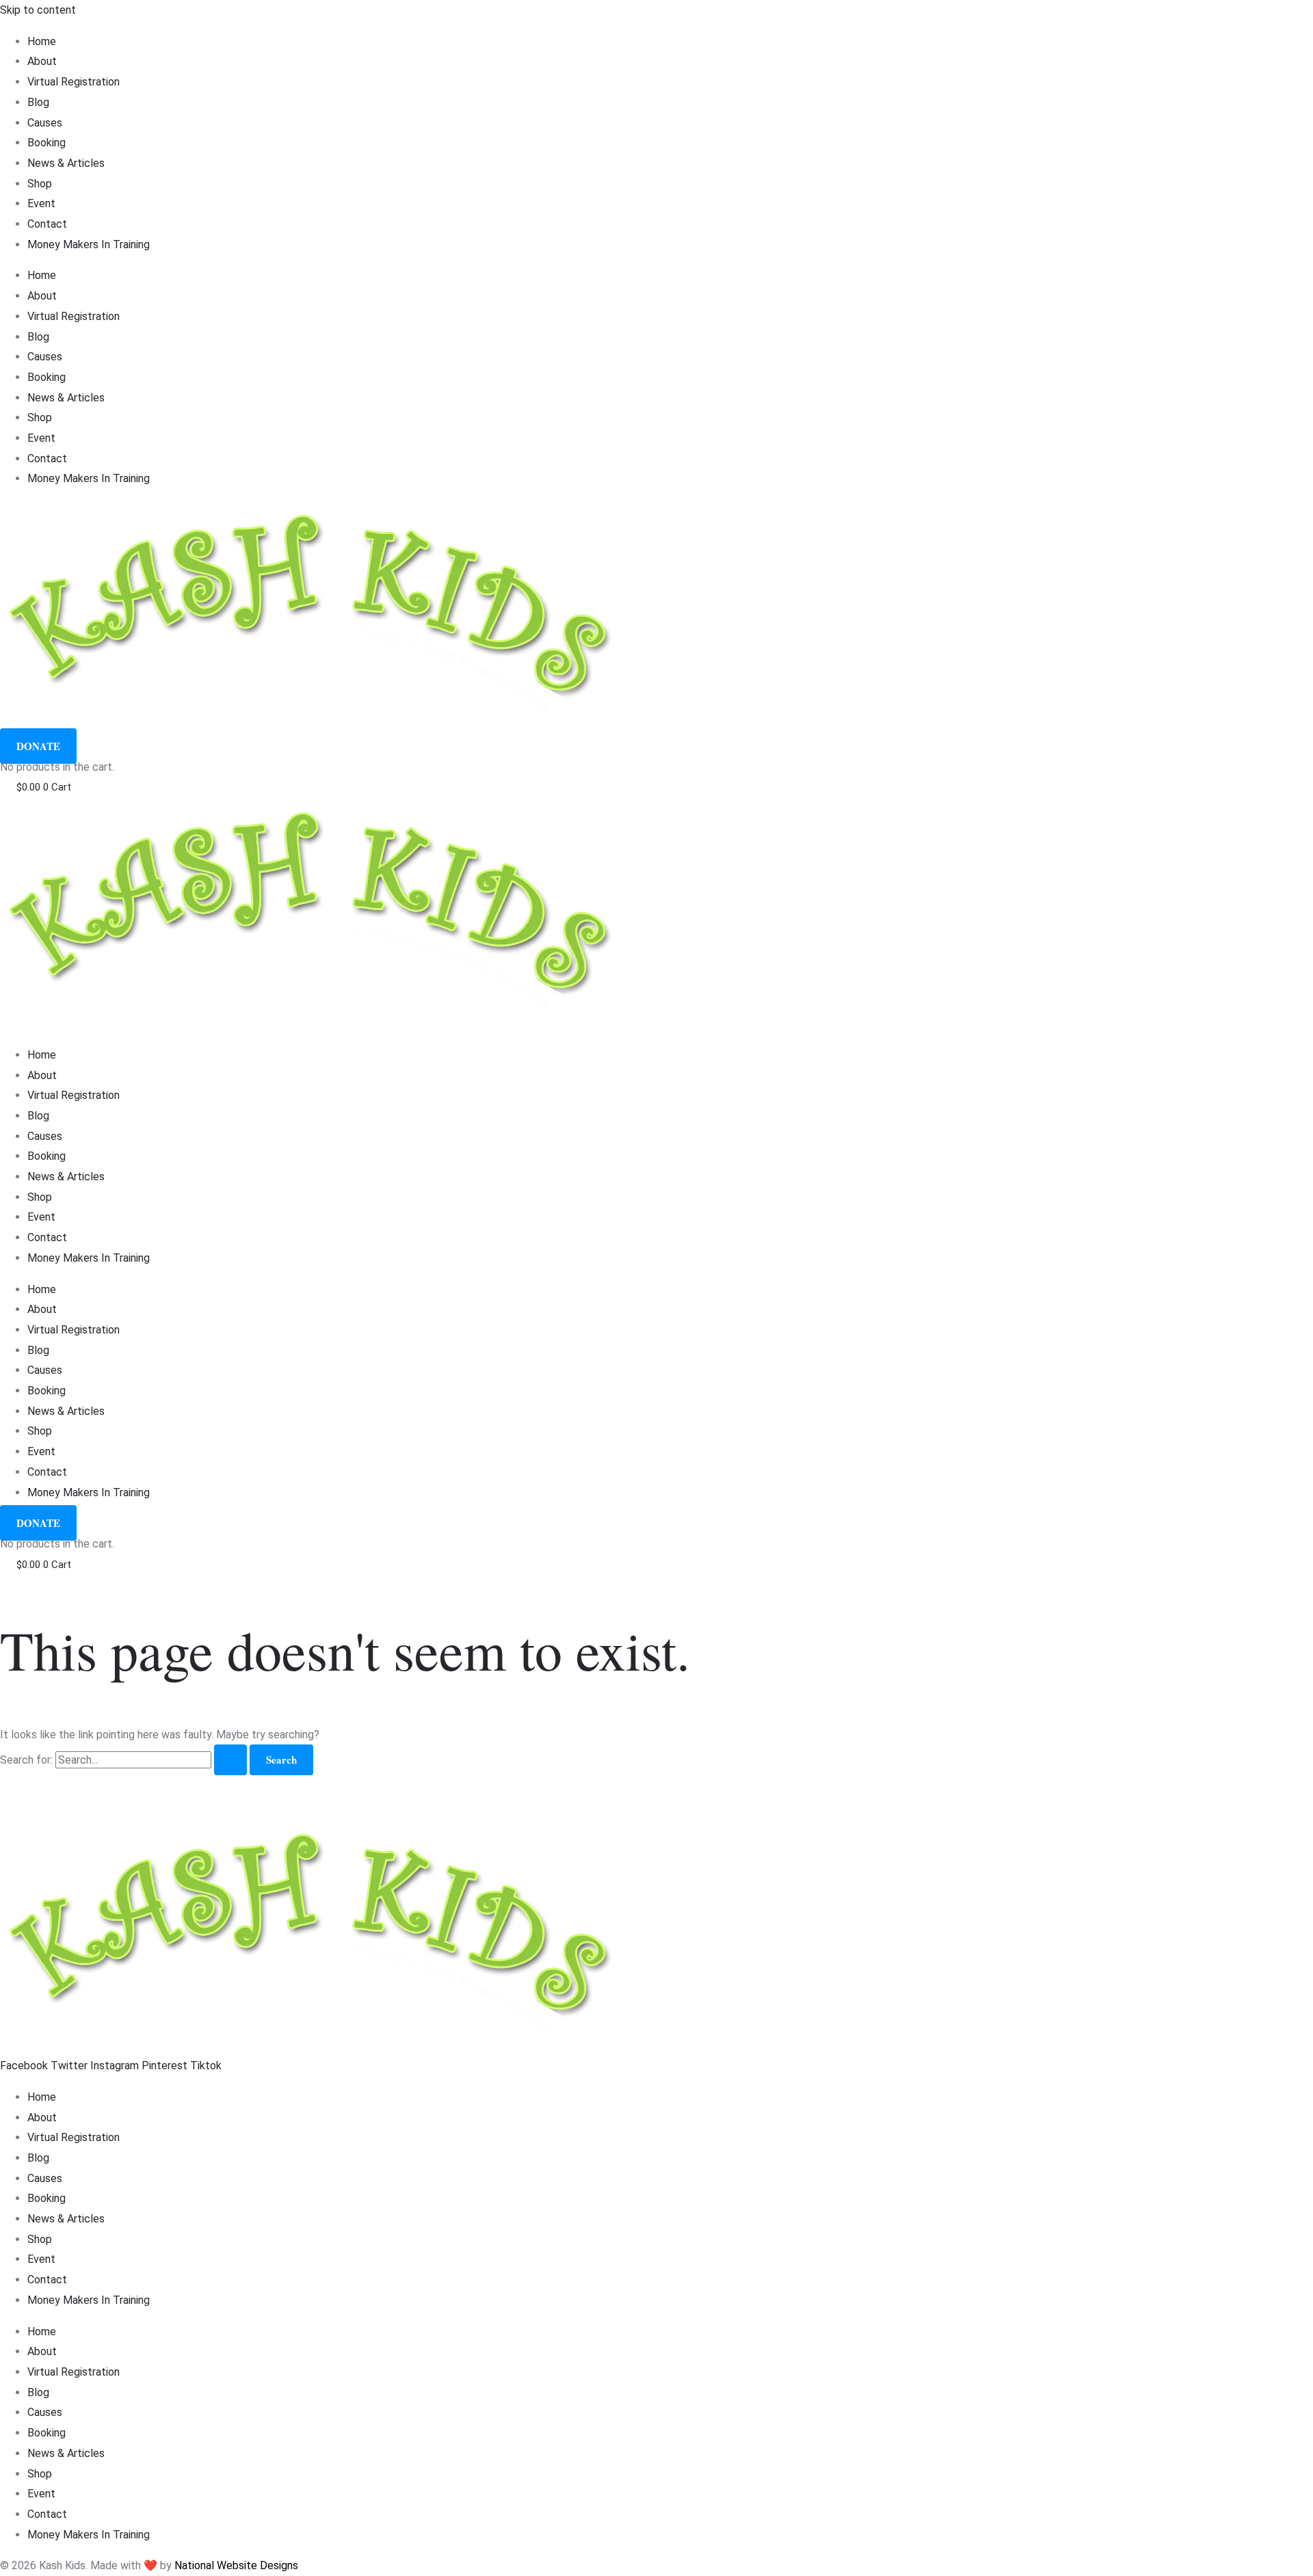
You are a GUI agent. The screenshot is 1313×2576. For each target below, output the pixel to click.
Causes (45, 123)
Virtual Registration (74, 82)
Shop (40, 184)
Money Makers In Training (89, 244)
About (42, 61)
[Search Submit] (230, 1760)
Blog (38, 102)
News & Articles (66, 163)
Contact (47, 224)
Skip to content (38, 10)
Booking (47, 143)
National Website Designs (236, 2565)
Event (41, 203)
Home (42, 41)
